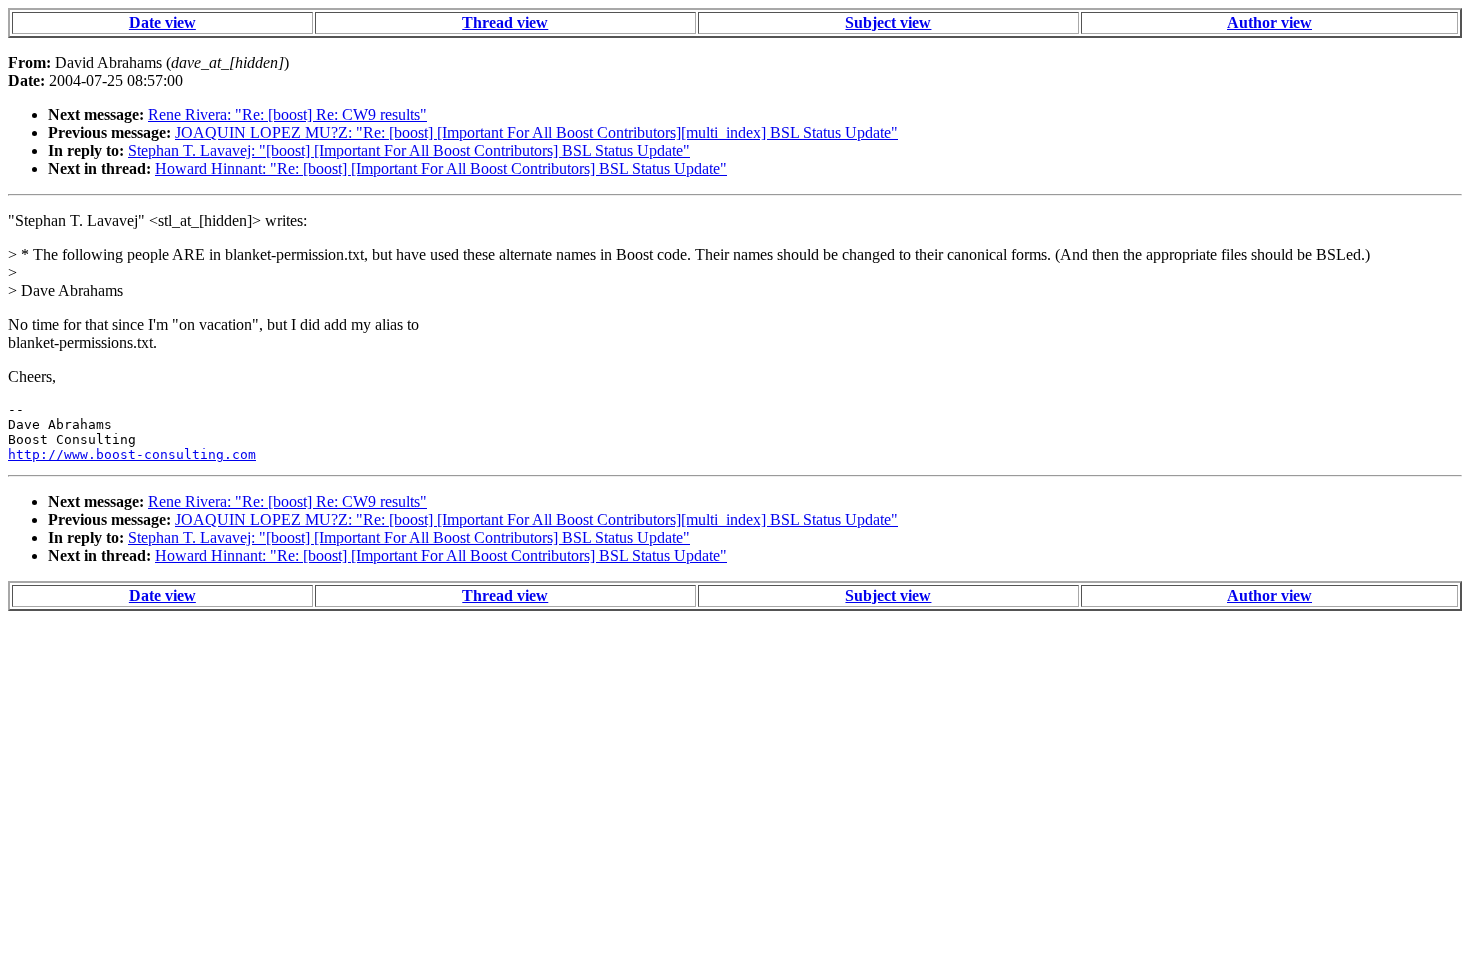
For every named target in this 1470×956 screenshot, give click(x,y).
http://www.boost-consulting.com (132, 454)
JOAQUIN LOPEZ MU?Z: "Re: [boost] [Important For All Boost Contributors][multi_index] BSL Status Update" (536, 132)
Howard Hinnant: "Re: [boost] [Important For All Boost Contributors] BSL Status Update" (441, 168)
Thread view (505, 22)
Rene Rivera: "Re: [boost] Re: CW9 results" (287, 114)
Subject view (888, 22)
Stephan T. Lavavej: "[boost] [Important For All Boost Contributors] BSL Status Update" (409, 150)
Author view (1269, 22)
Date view (162, 22)
